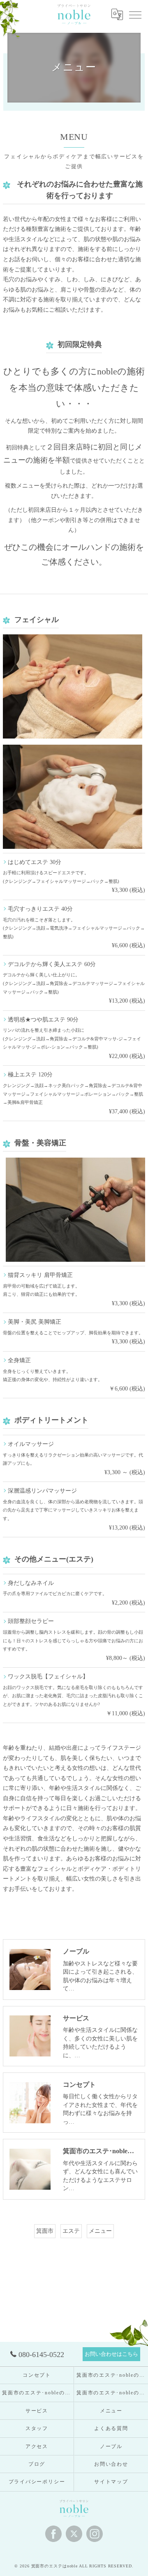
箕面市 (45, 2231)
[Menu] (135, 14)
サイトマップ (111, 2482)
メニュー (100, 2231)
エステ (71, 2231)
